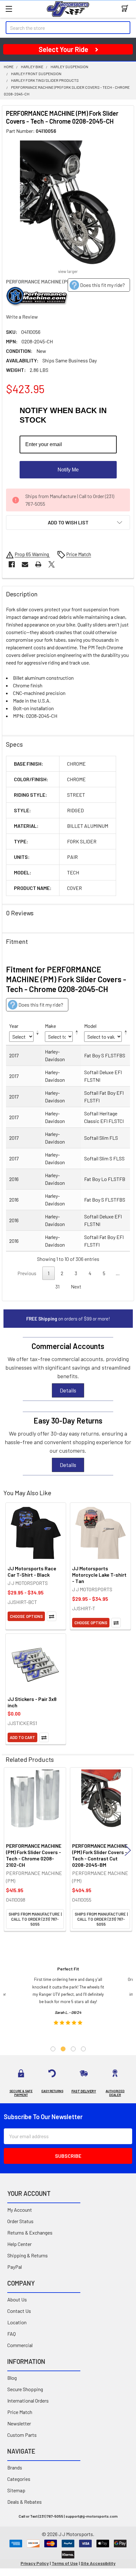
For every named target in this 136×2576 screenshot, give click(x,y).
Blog (12, 2378)
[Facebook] (12, 564)
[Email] (25, 564)
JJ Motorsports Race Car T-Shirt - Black (32, 1571)
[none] (68, 203)
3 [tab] (73, 2049)
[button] (68, 522)
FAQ (12, 2334)
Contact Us (19, 2311)
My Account (20, 2210)
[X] (52, 564)
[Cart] (126, 9)
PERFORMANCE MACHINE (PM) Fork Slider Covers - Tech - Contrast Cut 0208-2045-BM (100, 1855)
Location (17, 2322)
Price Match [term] (79, 554)
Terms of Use (65, 2563)
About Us (17, 2299)
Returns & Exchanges (30, 2232)
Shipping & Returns (28, 2255)
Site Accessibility (98, 2563)
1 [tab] (53, 2049)
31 (57, 1286)
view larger (68, 271)
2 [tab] (63, 2049)
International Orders (28, 2401)
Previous (8, 1850)
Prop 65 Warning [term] (32, 554)
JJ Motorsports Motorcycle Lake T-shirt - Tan (99, 1575)
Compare (52, 1616)
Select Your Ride (63, 49)
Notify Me (68, 470)
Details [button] (68, 1390)
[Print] (38, 564)
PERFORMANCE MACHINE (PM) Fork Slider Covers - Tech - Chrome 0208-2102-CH (34, 1855)
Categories (19, 2479)
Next (76, 1286)
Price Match (20, 2412)
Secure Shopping (25, 2389)
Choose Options (26, 1616)
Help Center (19, 2244)
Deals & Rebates (25, 2502)
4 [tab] (83, 2049)
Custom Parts (22, 2435)
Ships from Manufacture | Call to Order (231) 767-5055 (35, 1919)
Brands (15, 2467)
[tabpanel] (68, 1998)
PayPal (15, 2267)
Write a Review (22, 317)
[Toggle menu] (9, 9)
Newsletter (19, 2423)
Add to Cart (22, 1737)
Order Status (20, 2221)
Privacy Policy (35, 2563)
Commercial (20, 2345)
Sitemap (16, 2490)
